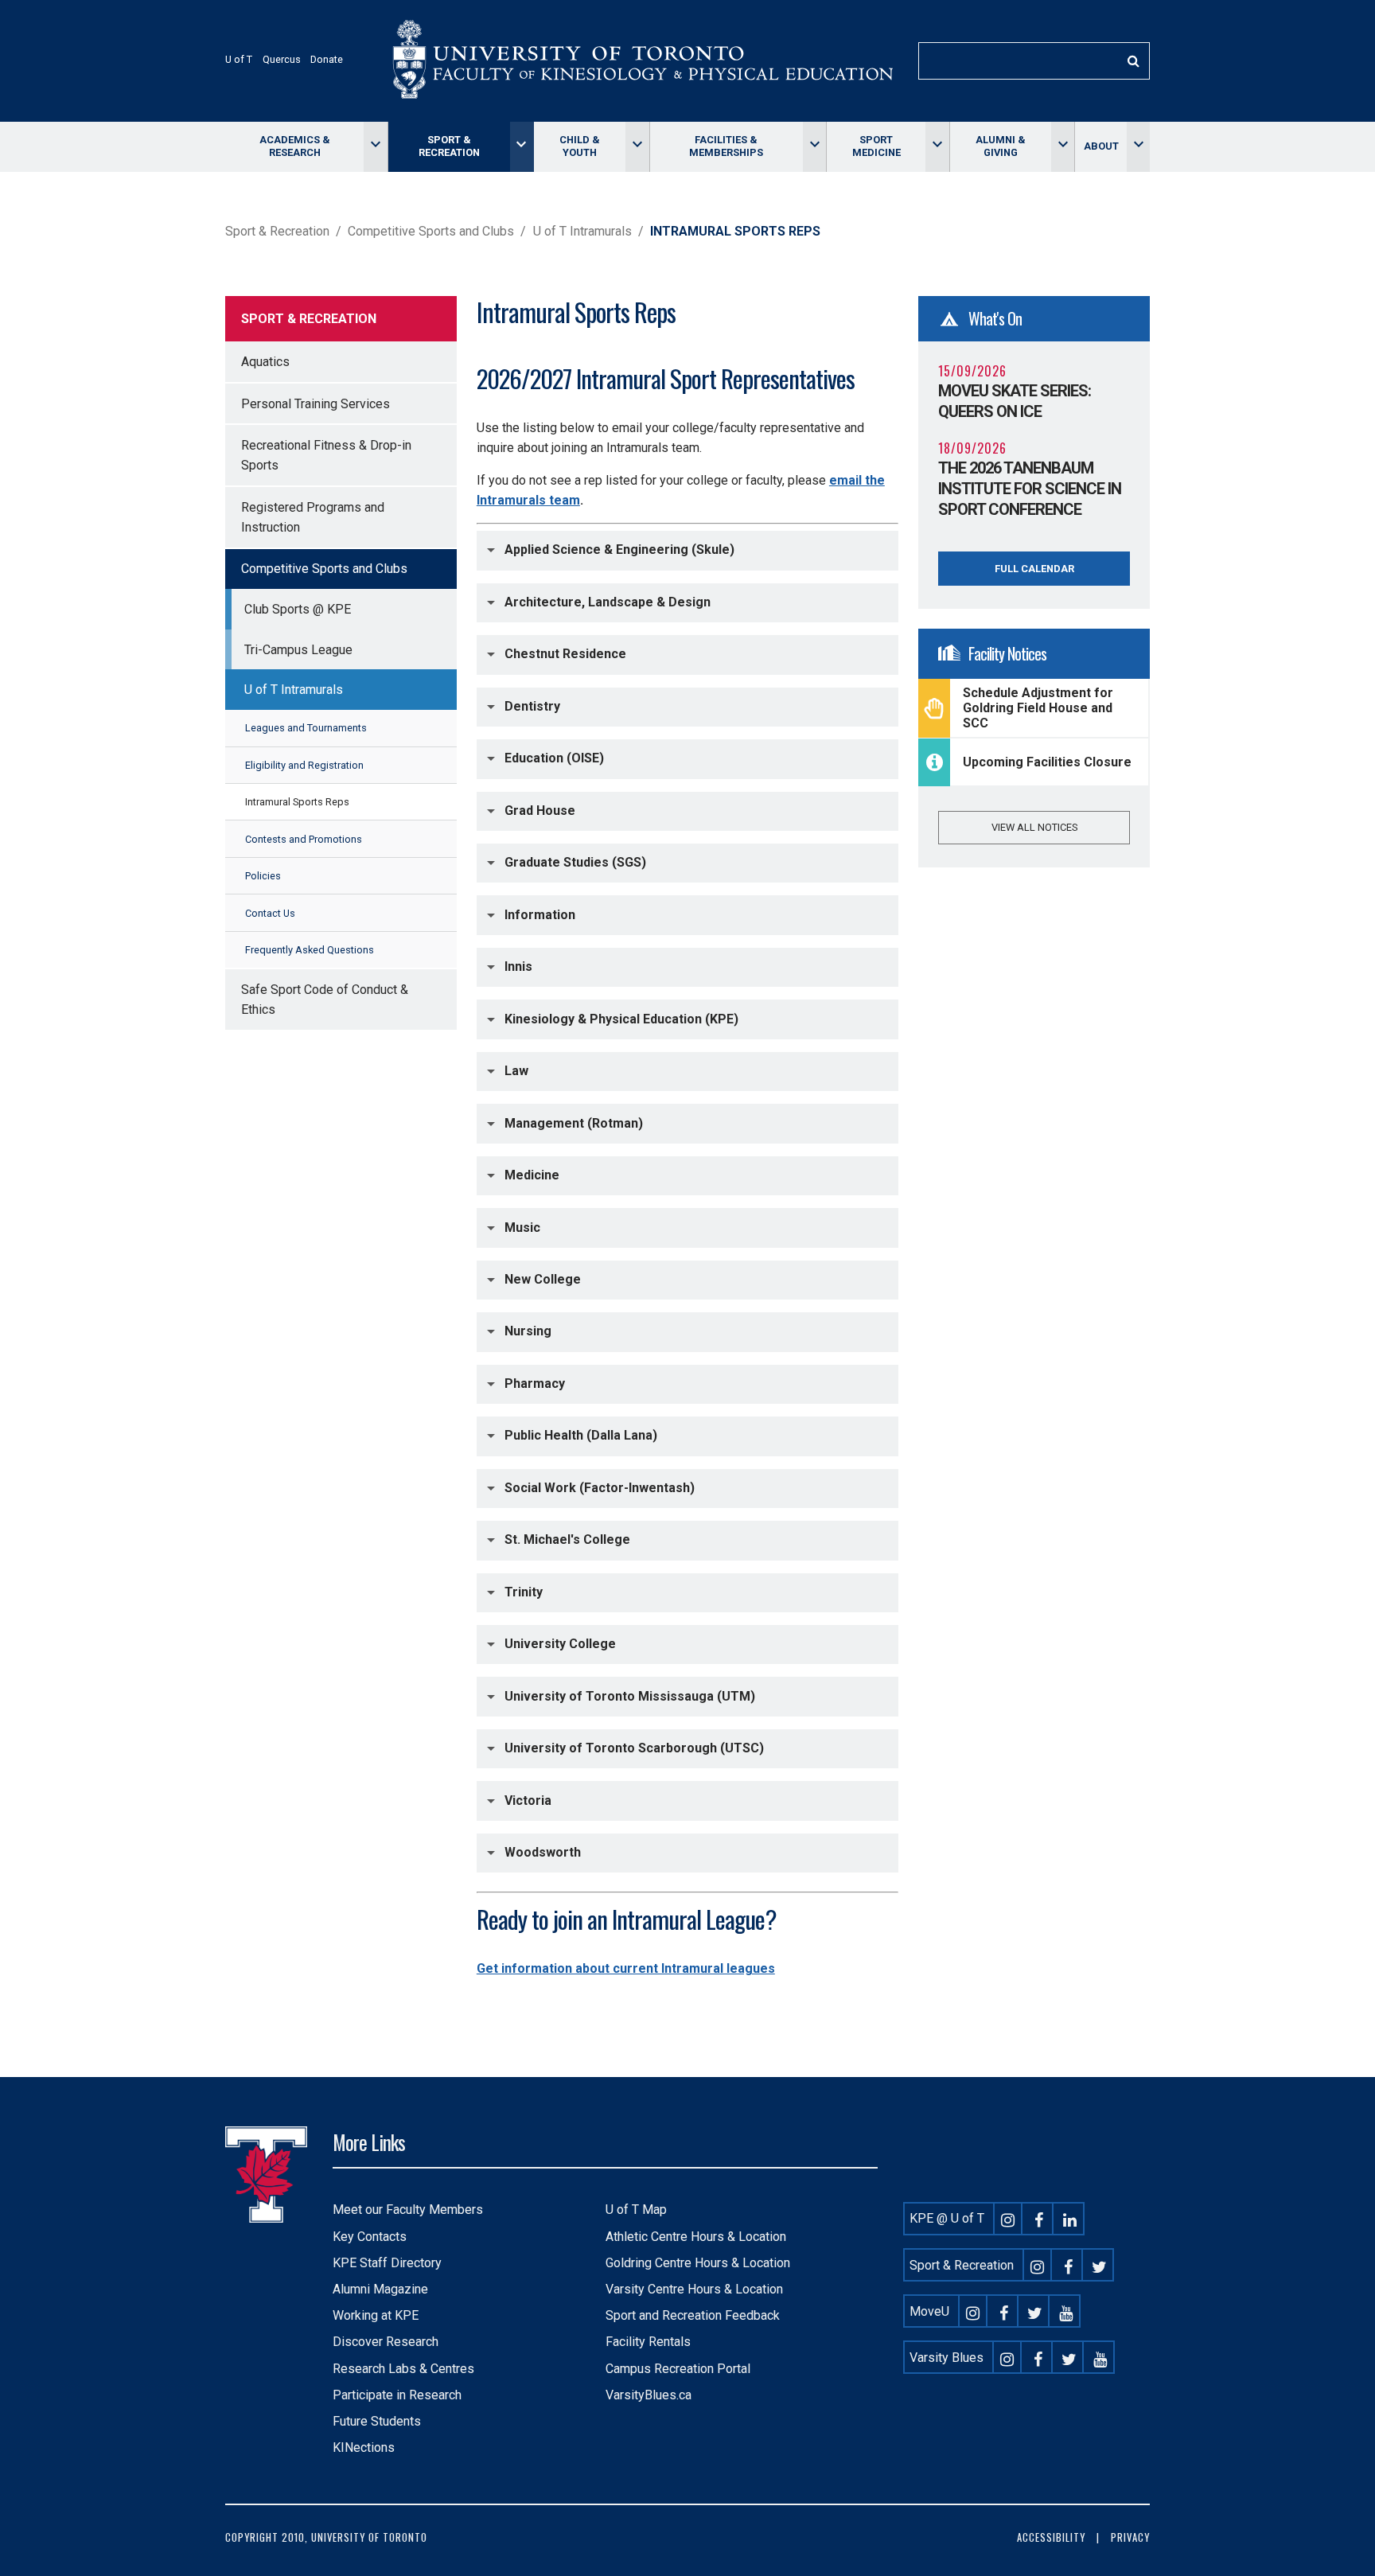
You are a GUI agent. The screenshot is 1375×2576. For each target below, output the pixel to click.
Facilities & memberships (726, 146)
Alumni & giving (1001, 146)
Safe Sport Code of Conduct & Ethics (325, 1000)
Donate (327, 59)
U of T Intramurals (582, 231)
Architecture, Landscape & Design (608, 602)
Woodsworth (543, 1852)
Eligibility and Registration (304, 765)
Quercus (282, 59)
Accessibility (1051, 2537)
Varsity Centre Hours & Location (694, 2289)
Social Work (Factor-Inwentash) (600, 1488)
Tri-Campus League (298, 650)
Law (516, 1071)
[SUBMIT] (1133, 61)
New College (543, 1279)
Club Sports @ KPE (298, 609)
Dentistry (532, 706)
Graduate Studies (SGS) (575, 862)
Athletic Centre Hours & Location (696, 2237)
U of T (239, 59)
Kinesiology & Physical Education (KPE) (621, 1018)
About (1101, 146)
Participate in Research (397, 2395)
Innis (518, 966)
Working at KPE (376, 2315)
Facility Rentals (648, 2342)
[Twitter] (1100, 2265)
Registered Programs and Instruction (313, 517)
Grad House (540, 810)
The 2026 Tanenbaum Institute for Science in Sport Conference (1030, 489)
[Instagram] (1008, 2218)
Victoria (528, 1800)
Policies (263, 876)
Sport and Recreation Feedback (693, 2315)
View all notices (1034, 827)
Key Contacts (370, 2237)
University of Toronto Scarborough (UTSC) (634, 1748)
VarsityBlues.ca (649, 2395)
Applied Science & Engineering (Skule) (619, 549)
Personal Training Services (316, 404)
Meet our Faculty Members (408, 2210)
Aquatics (265, 362)
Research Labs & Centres (403, 2369)
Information (540, 914)
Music (522, 1227)
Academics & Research (295, 146)
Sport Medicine (876, 146)
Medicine (532, 1175)
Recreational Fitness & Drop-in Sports (326, 455)
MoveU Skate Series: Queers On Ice (1015, 401)
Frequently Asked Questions (310, 950)
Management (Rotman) (574, 1122)
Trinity (524, 1592)
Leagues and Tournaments (306, 728)
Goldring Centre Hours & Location (698, 2263)
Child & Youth (580, 146)
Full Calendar (1034, 569)
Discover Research (386, 2342)
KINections (364, 2447)
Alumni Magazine (380, 2289)
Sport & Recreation (449, 146)
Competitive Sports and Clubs (431, 231)
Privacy (1130, 2537)
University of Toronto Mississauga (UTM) (630, 1695)
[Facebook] (1039, 2218)
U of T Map (636, 2210)
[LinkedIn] (1070, 2218)
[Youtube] (1066, 2311)
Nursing (528, 1331)
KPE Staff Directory (387, 2263)
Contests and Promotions (304, 839)
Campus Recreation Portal (678, 2369)
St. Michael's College (567, 1539)
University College (560, 1644)
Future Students (377, 2421)
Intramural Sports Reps (297, 802)
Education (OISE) (554, 758)
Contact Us (270, 913)
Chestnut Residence (565, 654)
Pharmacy (535, 1383)
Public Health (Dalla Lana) (581, 1435)
